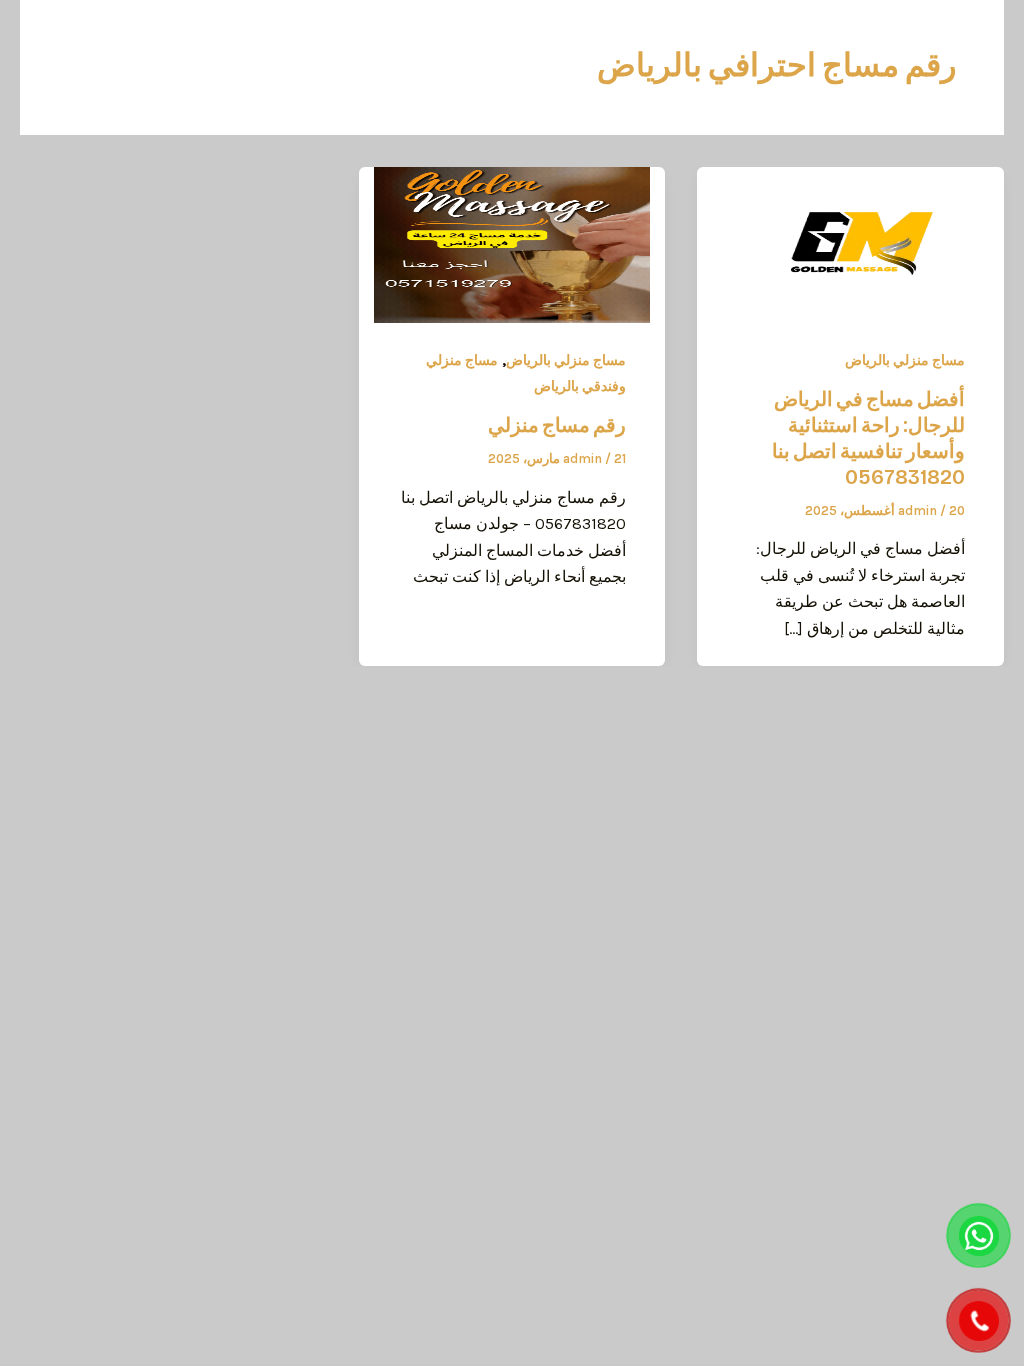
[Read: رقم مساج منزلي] (512, 243)
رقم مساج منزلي (557, 425)
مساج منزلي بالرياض (905, 360)
